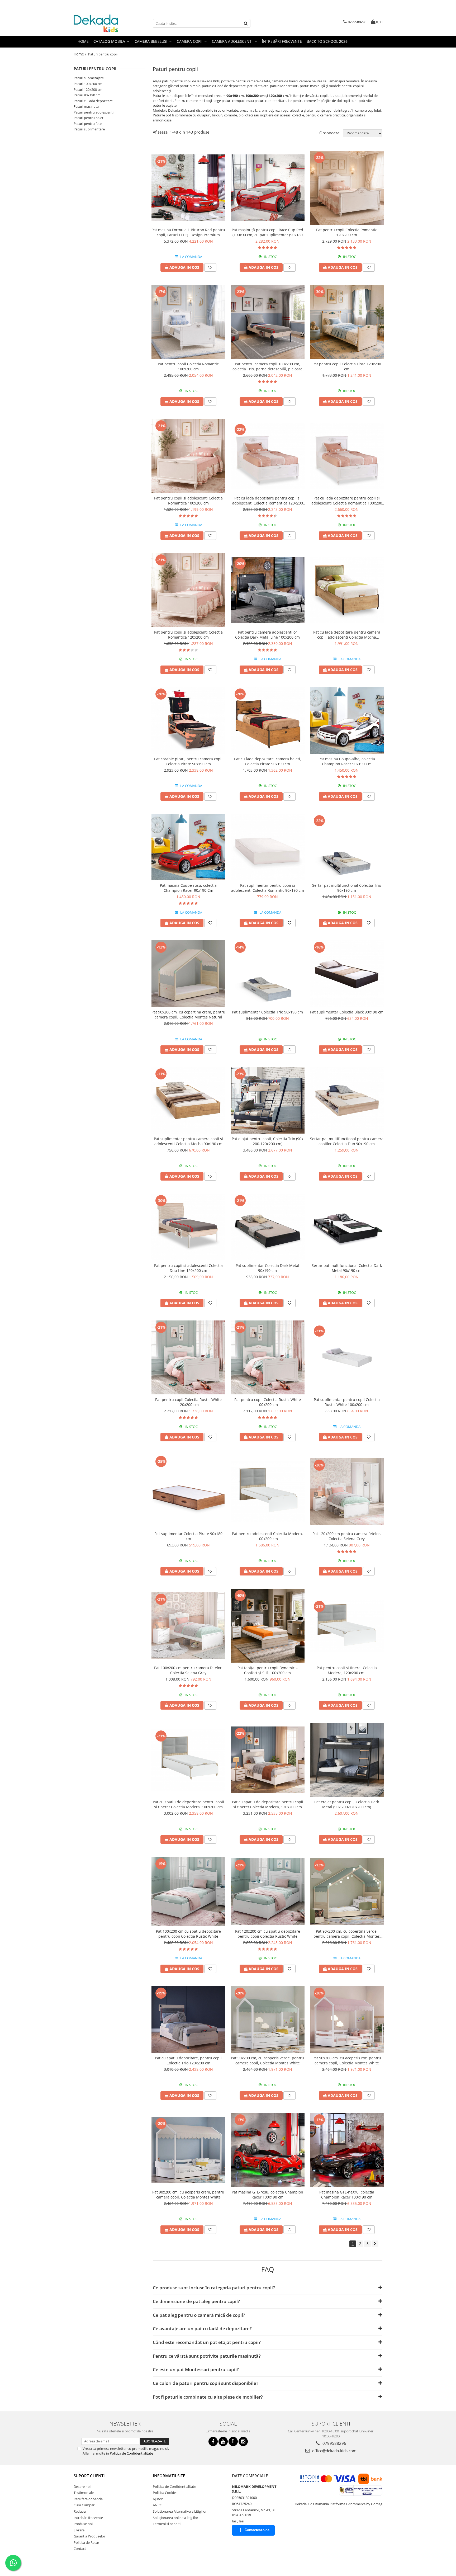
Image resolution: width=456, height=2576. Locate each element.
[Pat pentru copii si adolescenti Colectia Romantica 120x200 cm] (188, 590)
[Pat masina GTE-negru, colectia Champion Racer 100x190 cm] (347, 2150)
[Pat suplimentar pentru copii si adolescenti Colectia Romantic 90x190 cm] (268, 847)
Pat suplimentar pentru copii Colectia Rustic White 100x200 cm (347, 1402)
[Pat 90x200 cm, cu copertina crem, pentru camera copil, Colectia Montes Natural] (188, 974)
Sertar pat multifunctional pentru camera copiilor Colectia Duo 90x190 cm (347, 1141)
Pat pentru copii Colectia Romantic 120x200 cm (347, 232)
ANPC (157, 2505)
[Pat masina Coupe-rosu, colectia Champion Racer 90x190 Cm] (188, 847)
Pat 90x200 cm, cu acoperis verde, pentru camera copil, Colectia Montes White (267, 2060)
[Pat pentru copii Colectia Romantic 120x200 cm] (347, 188)
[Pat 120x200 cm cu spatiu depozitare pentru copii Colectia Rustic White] (268, 1891)
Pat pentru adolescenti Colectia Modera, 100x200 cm (267, 1536)
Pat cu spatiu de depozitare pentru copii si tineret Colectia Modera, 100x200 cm (188, 1804)
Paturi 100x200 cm (88, 84)
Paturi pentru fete (88, 124)
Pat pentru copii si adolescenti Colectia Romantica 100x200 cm (188, 501)
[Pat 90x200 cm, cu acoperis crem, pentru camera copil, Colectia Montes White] (188, 2150)
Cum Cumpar (84, 2505)
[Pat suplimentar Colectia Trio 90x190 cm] (268, 974)
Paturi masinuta (86, 106)
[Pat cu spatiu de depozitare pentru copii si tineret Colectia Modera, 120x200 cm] (268, 1760)
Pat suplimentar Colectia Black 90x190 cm (347, 1012)
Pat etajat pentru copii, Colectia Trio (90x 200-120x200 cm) (267, 1141)
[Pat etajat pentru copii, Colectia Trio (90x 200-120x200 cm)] (268, 1100)
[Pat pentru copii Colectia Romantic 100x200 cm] (188, 322)
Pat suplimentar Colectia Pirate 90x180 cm (188, 1536)
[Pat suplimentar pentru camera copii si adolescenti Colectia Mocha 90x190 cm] (188, 1100)
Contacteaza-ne (257, 2530)
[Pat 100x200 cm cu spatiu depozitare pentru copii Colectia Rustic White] (188, 1891)
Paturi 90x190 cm (87, 95)
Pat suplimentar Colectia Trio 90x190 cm (267, 1012)
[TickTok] (233, 2441)
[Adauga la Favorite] (210, 267)
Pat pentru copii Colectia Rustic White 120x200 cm (188, 1402)
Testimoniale (84, 2493)
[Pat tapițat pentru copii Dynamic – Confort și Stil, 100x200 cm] (268, 1626)
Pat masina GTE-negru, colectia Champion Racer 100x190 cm (347, 2195)
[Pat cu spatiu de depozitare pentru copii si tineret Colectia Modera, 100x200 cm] (188, 1760)
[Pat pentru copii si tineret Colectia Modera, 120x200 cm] (347, 1626)
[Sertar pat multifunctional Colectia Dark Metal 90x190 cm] (347, 1227)
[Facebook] (213, 2441)
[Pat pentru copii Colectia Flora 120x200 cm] (347, 322)
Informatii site (169, 2476)
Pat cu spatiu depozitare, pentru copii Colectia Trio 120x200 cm (188, 2060)
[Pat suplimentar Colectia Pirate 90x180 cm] (188, 1492)
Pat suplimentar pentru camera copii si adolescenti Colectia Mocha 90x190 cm (188, 1141)
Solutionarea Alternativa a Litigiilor (180, 2511)
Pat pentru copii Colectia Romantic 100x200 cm (188, 366)
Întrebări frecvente (88, 2518)
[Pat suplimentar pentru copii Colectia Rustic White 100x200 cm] (347, 1357)
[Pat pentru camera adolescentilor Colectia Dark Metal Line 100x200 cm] (268, 590)
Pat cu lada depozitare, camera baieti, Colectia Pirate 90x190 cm (268, 761)
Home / (80, 54)
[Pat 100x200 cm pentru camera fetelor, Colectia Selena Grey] (188, 1626)
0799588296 (334, 2443)
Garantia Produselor (89, 2536)
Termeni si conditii (167, 2524)
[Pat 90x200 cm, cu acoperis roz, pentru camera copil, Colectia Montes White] (347, 2020)
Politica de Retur (86, 2542)
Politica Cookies (165, 2493)
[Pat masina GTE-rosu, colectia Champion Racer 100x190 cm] (268, 2150)
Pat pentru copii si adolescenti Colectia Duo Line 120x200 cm (188, 1268)
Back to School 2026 (327, 41)
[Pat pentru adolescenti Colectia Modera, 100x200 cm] (268, 1492)
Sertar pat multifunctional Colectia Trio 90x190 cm (347, 888)
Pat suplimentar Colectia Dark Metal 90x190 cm (267, 1268)
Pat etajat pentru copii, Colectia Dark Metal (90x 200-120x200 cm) (347, 1804)
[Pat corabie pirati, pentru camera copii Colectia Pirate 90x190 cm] (188, 720)
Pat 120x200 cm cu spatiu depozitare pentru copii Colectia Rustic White (268, 1934)
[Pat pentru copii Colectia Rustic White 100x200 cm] (268, 1357)
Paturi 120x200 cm (88, 89)
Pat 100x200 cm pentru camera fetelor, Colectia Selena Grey (188, 1670)
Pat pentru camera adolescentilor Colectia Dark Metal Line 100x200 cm (267, 635)
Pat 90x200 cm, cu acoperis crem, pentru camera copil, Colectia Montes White (188, 2195)
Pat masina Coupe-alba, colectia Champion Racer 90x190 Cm (347, 761)
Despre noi (82, 2487)
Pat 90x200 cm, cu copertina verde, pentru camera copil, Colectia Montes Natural (347, 1934)
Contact (80, 2549)
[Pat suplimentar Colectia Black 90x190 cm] (347, 974)
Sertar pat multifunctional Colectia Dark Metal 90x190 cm (347, 1268)
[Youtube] (223, 2441)
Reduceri (80, 2511)
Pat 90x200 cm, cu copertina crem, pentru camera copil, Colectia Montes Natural (188, 1015)
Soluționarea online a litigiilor (175, 2518)
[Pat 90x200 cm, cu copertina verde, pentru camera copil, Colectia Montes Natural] (347, 1891)
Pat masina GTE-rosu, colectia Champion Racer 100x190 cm (267, 2195)
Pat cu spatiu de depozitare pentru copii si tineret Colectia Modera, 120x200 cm (268, 1804)
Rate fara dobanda (88, 2499)
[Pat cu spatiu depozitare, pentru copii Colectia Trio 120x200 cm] (188, 2020)
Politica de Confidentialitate (131, 2453)
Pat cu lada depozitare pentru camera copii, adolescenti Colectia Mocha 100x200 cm (347, 635)
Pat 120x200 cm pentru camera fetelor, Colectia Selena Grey (347, 1536)
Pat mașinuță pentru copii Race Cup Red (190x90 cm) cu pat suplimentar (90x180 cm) (267, 232)
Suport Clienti (89, 2476)
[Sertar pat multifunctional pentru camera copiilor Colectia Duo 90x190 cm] (347, 1100)
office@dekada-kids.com (334, 2451)
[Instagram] (243, 2441)
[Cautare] (246, 23)
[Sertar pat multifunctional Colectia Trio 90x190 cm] (347, 847)
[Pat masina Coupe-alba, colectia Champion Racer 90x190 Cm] (347, 720)
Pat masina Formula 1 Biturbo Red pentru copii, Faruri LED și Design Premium (188, 232)
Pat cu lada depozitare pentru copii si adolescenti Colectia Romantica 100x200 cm (347, 501)
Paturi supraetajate (89, 78)
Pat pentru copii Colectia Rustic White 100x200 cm (268, 1402)
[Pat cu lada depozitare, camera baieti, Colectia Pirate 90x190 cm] (268, 720)
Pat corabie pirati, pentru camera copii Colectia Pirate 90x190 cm (188, 761)
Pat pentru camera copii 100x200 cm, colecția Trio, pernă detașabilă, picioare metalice (267, 366)
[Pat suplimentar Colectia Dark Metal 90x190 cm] (268, 1227)
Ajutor (158, 2499)
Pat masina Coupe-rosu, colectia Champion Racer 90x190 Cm (188, 888)
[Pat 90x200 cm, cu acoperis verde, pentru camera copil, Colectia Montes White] (268, 2020)
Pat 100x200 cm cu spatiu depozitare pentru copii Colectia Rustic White (188, 1934)
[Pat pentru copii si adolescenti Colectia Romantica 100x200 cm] (188, 456)
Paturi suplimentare (89, 129)
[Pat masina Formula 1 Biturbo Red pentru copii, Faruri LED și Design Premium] (188, 188)
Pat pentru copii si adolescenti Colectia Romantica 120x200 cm (188, 635)
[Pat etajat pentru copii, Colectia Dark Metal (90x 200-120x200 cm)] (347, 1760)
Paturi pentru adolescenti (94, 112)
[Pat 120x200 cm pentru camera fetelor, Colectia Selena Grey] (347, 1492)
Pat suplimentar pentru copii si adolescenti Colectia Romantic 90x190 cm (268, 888)
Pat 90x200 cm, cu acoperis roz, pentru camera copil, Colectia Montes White (347, 2060)
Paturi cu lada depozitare (93, 101)
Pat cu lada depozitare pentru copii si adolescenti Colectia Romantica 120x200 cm (268, 501)
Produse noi (83, 2524)
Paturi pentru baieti (89, 118)
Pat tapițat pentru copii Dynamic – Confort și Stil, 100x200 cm (268, 1670)
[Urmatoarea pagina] (375, 2244)
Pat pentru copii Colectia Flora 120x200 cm (347, 366)
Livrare (79, 2530)
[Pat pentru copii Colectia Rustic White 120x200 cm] (188, 1357)
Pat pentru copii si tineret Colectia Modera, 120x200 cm (347, 1670)
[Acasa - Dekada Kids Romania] (100, 23)
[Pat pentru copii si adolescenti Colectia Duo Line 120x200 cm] (188, 1227)
